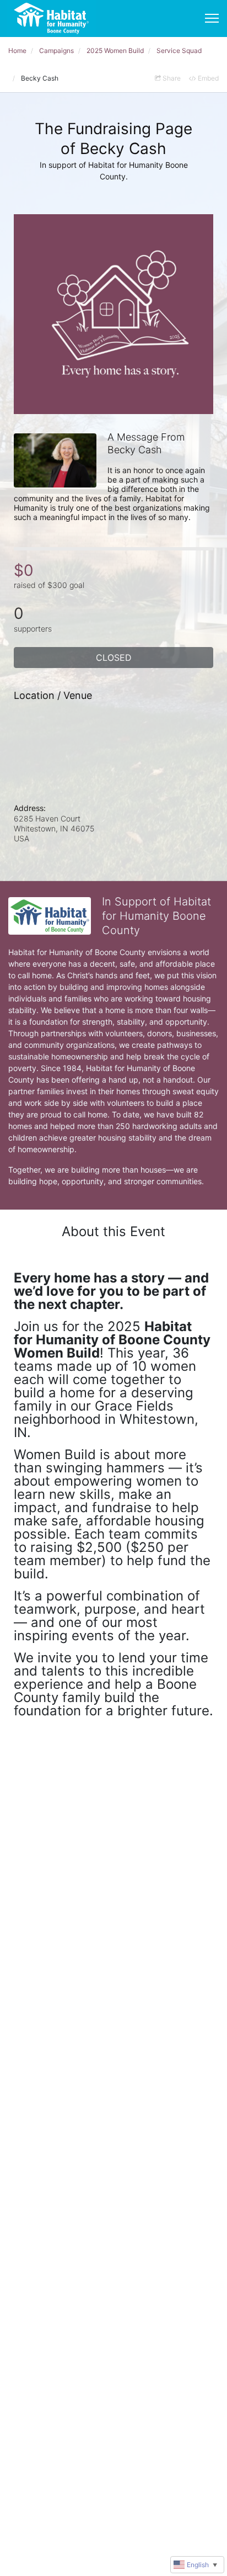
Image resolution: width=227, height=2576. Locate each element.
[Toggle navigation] (212, 18)
